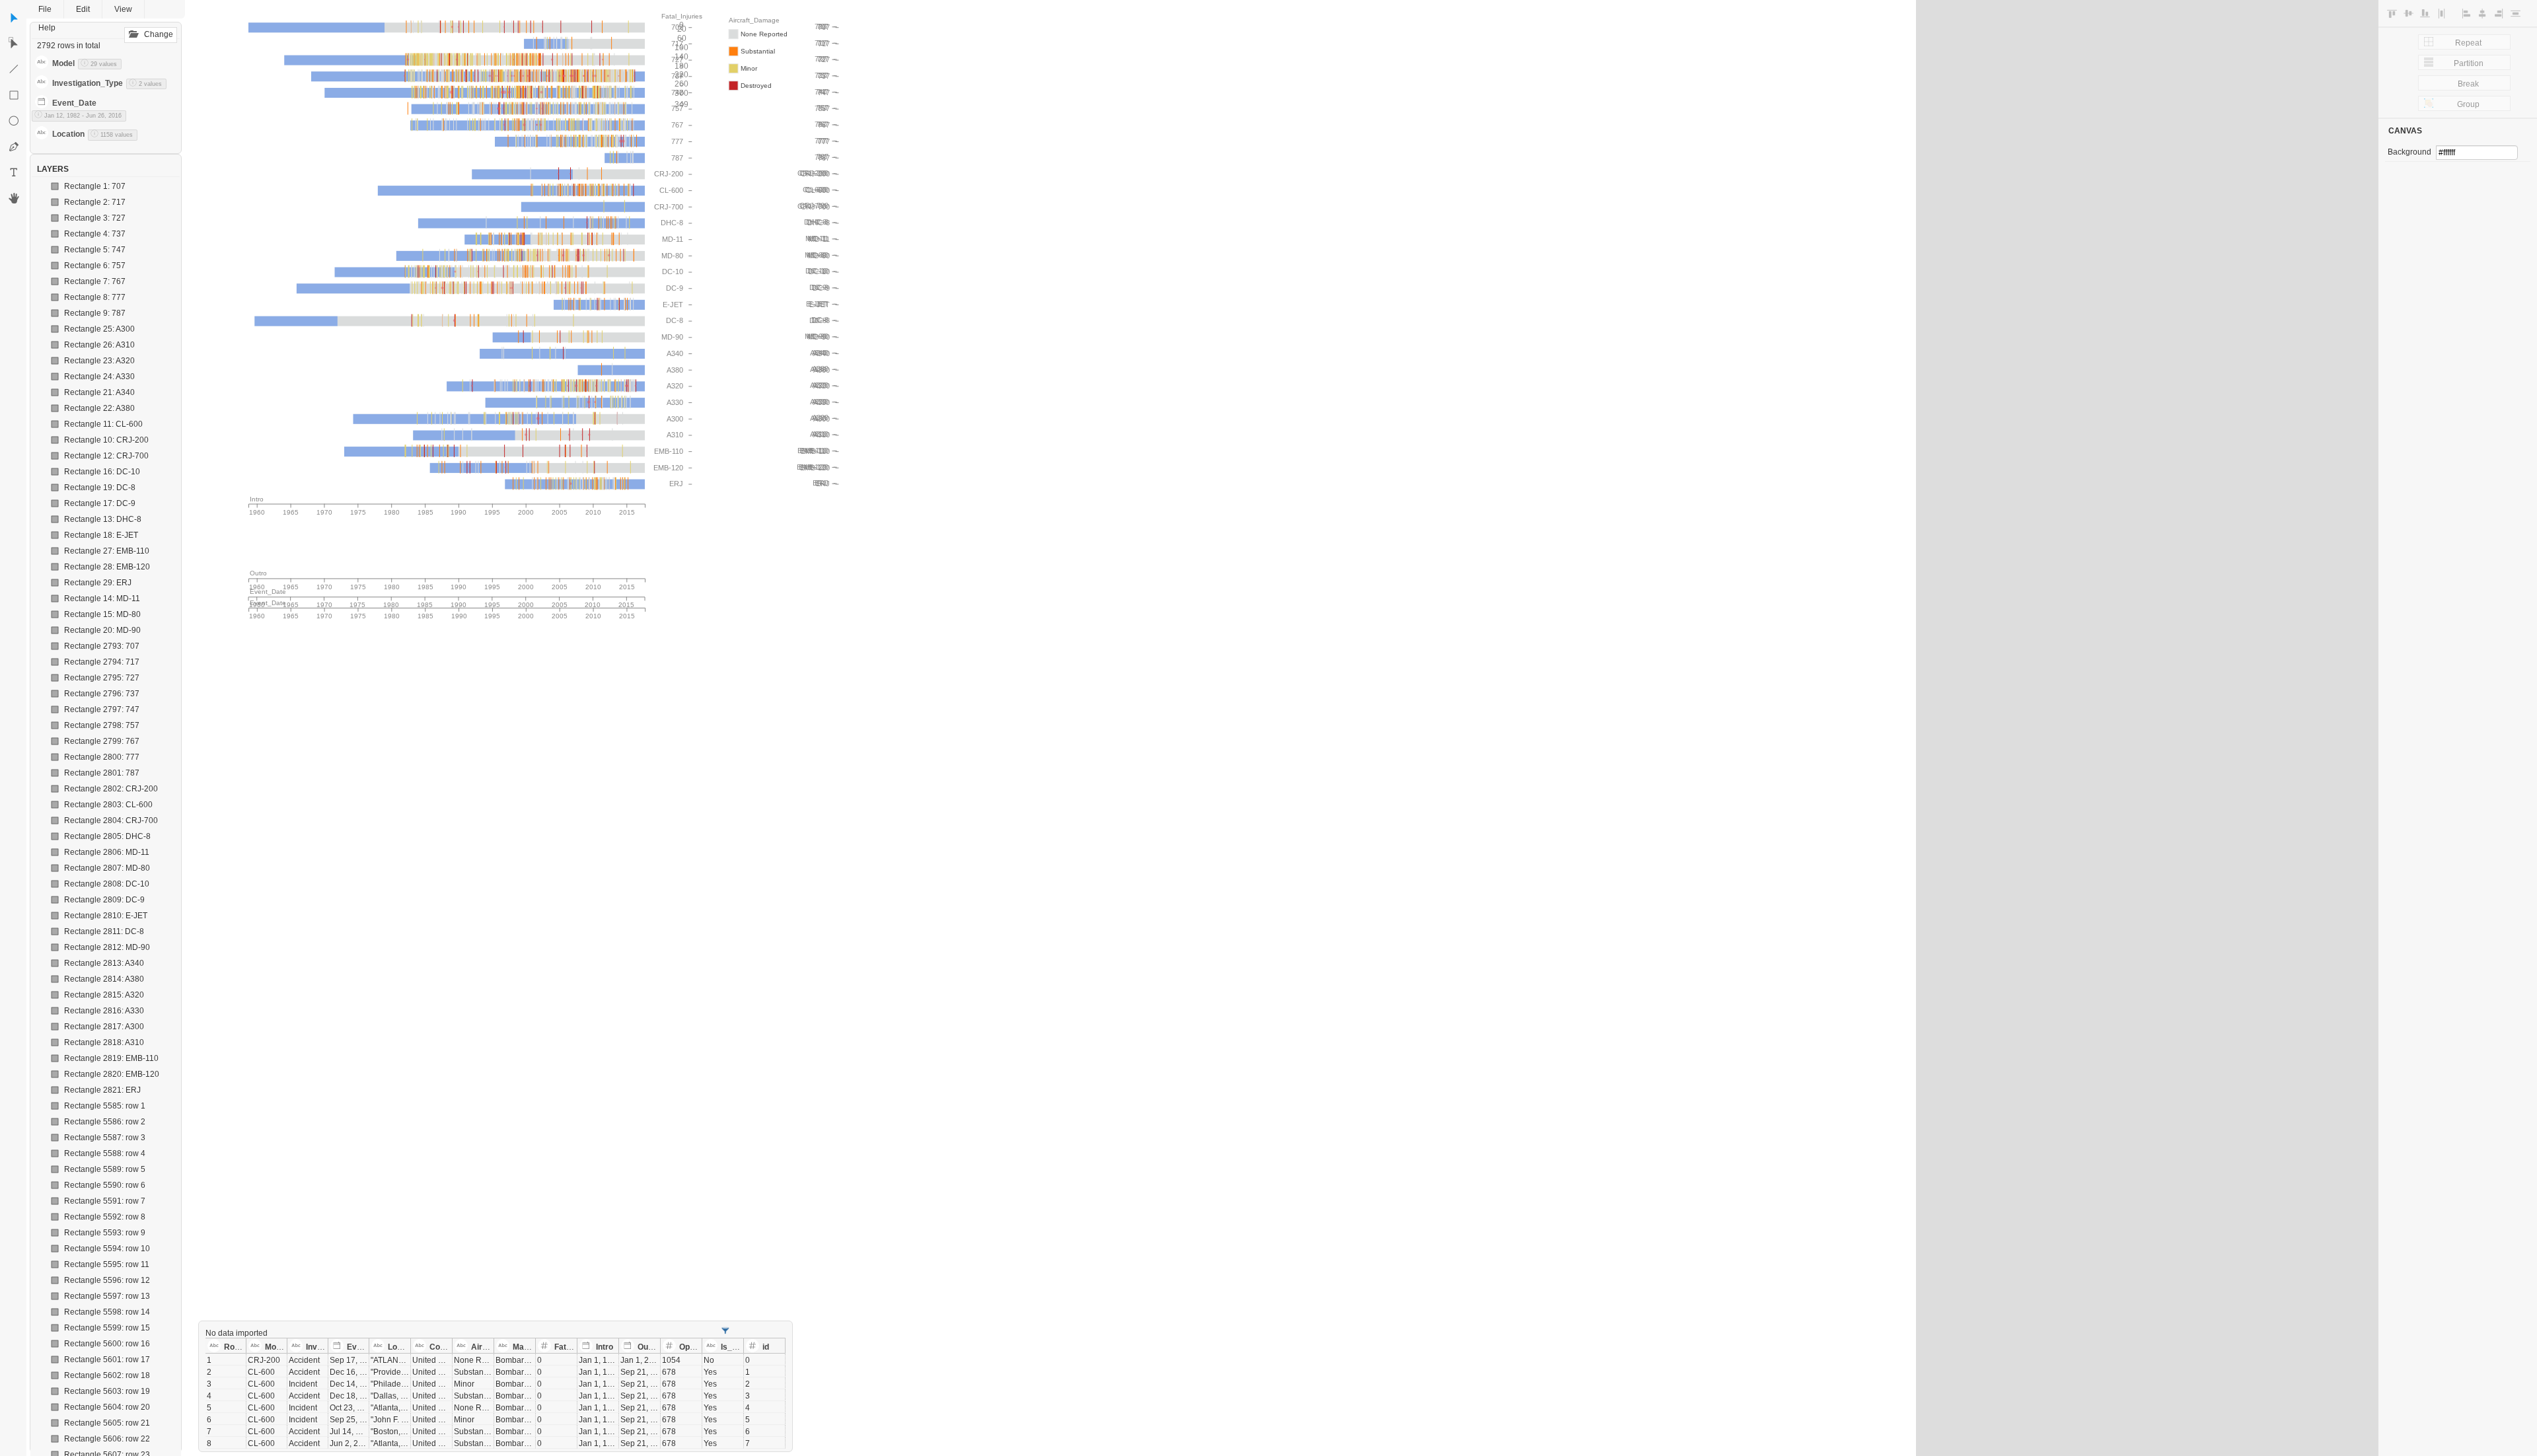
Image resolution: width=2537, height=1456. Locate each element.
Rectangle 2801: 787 (102, 773)
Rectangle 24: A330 (99, 377)
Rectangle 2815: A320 (104, 995)
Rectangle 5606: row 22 (107, 1439)
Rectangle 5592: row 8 (105, 1217)
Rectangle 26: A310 (99, 345)
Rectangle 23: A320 (99, 361)
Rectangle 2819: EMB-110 (111, 1058)
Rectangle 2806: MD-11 (107, 852)
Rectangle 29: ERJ (98, 583)
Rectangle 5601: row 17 (107, 1360)
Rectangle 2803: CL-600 (108, 805)
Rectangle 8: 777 (95, 297)
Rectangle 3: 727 (95, 218)
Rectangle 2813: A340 (104, 963)
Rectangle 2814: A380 (104, 979)
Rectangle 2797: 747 (102, 710)
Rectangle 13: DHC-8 (103, 519)
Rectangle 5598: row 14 (107, 1312)
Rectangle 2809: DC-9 (104, 900)
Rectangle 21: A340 (99, 392)
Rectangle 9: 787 (95, 313)
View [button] (123, 9)
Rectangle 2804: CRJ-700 (111, 820)
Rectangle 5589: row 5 (105, 1169)
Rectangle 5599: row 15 (107, 1328)
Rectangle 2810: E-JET (106, 916)
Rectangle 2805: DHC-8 (107, 836)
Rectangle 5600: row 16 (107, 1344)
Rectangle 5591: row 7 (105, 1201)
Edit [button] (83, 9)
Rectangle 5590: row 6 (105, 1185)
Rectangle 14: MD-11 (102, 599)
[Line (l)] (14, 69)
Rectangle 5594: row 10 (107, 1249)
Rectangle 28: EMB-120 (107, 567)
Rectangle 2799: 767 (102, 741)
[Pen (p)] (14, 147)
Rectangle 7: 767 (95, 281)
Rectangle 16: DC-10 (102, 472)
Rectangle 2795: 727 (102, 678)
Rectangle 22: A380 (99, 408)
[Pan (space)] (14, 198)
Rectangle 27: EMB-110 (107, 551)
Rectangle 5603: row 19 (107, 1391)
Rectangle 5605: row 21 (107, 1423)
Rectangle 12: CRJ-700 (106, 456)
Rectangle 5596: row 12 (107, 1280)
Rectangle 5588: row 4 (105, 1153)
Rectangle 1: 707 (95, 186)
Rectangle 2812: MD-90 (107, 947)
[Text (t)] (14, 172)
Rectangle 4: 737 (95, 234)
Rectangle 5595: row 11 (107, 1264)
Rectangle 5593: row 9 (105, 1233)
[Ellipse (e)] (14, 121)
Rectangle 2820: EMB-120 (112, 1074)
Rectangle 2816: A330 (104, 1011)
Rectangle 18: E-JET (101, 535)
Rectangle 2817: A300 (104, 1027)
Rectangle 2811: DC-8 (104, 931)
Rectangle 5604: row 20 (107, 1407)
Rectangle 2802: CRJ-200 (111, 789)
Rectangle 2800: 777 (102, 757)
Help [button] (47, 28)
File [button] (45, 9)
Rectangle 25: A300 (99, 329)
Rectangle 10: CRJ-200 (106, 440)
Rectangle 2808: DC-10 (107, 884)
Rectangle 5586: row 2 (105, 1122)
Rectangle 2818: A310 (104, 1042)
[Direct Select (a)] (14, 44)
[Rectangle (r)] (14, 95)
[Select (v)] (14, 18)
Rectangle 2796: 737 (102, 694)
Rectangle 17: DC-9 (100, 503)
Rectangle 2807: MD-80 (107, 868)
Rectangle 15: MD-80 (102, 614)
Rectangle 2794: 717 (102, 662)
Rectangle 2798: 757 (102, 725)
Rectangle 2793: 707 (102, 646)
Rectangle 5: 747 (95, 250)
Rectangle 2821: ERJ (102, 1090)
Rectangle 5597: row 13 (107, 1296)
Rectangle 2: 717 (95, 202)
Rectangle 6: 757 (95, 266)
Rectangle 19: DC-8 (100, 488)
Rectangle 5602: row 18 (107, 1375)
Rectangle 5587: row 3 (105, 1138)
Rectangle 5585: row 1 (105, 1106)
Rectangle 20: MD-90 (102, 630)
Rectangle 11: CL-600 (103, 424)
